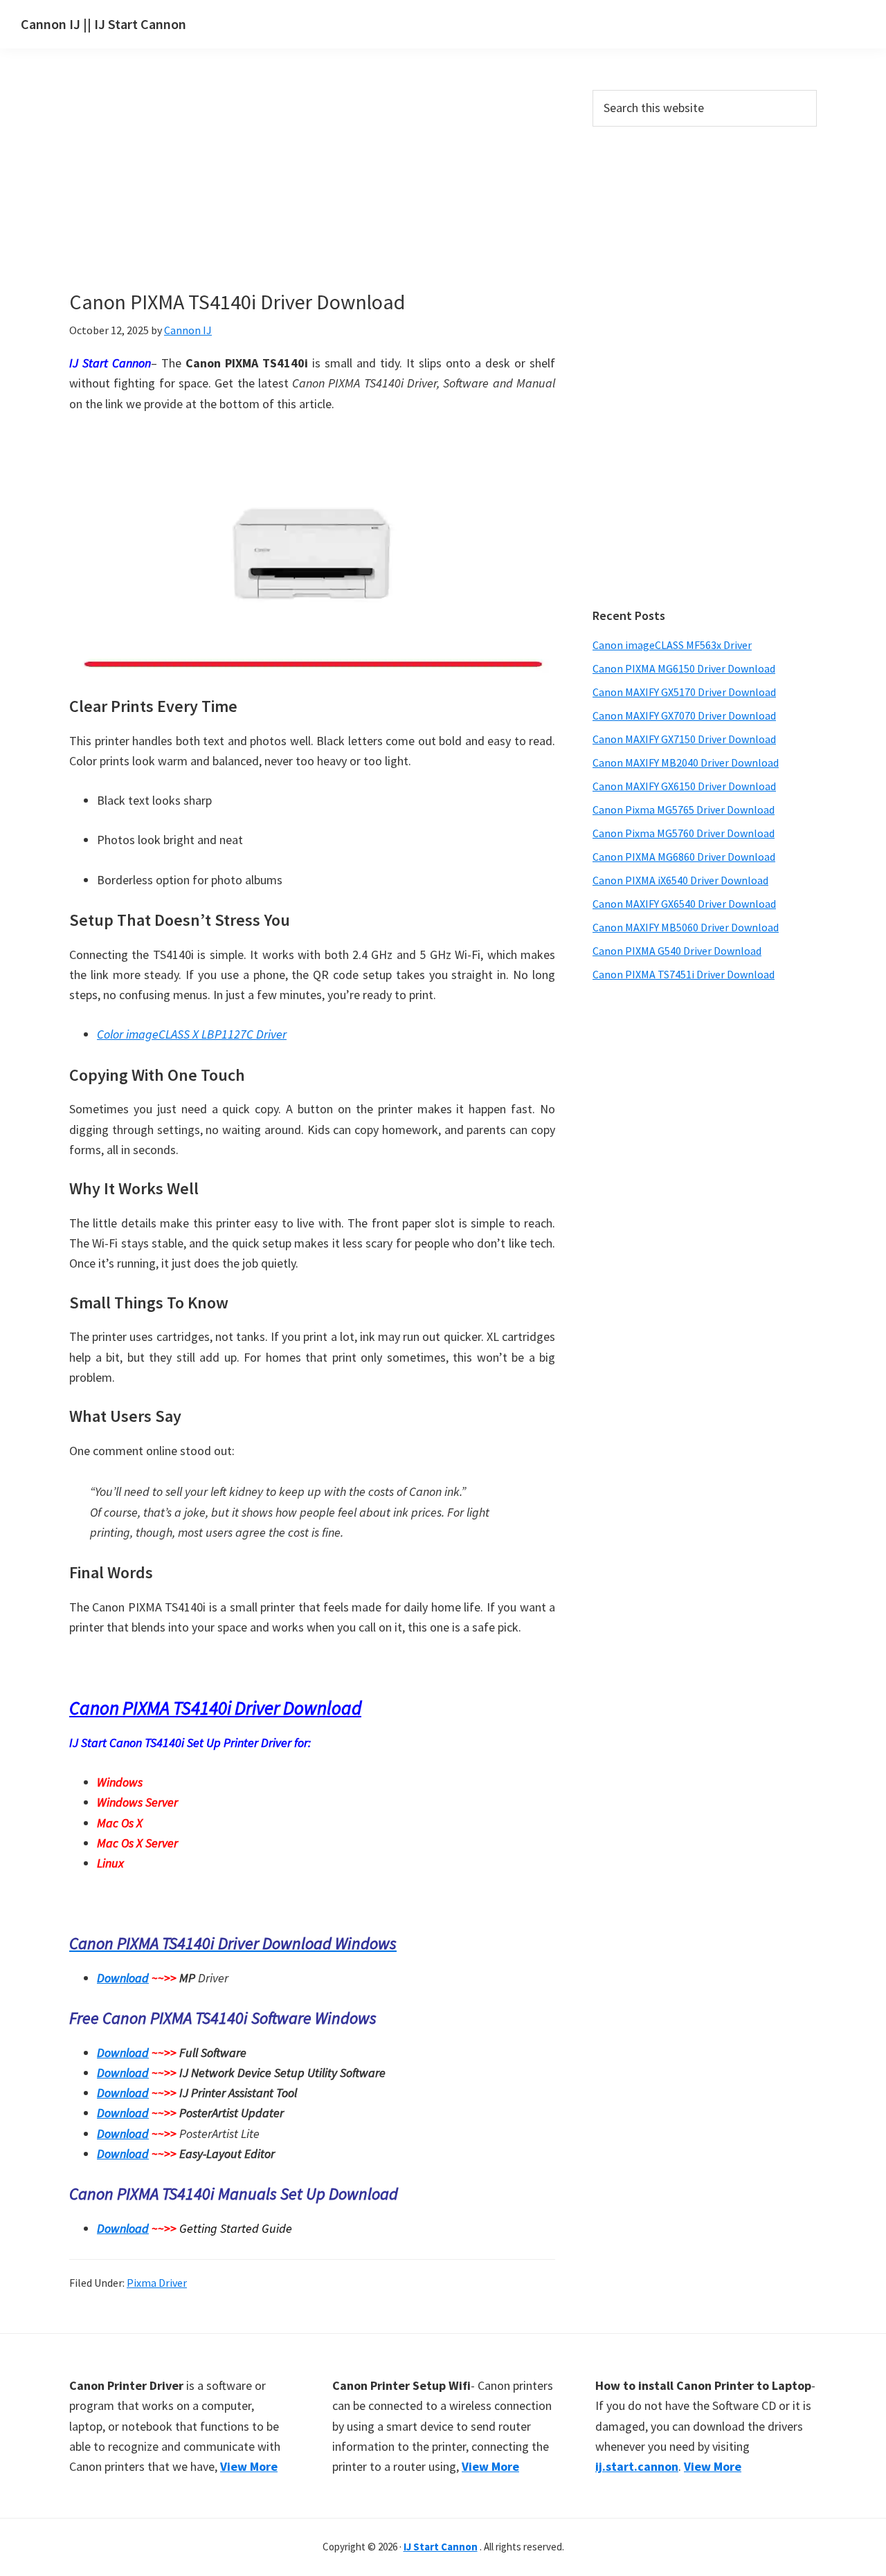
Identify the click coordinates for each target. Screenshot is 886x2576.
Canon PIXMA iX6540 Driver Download (680, 880)
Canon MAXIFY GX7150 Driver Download (684, 739)
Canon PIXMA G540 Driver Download (677, 951)
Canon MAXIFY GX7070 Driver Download (684, 715)
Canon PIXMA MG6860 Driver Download (684, 857)
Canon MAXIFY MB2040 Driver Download (686, 762)
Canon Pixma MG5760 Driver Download (684, 833)
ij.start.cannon (637, 2466)
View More (249, 2466)
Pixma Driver (157, 2283)
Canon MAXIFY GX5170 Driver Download (684, 692)
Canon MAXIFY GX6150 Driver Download (684, 786)
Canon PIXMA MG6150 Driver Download (684, 668)
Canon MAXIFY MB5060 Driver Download (686, 927)
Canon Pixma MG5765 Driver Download (684, 810)
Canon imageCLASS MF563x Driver (672, 645)
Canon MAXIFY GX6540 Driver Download (684, 904)
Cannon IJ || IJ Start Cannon (103, 24)
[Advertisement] (311, 192)
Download (123, 1978)
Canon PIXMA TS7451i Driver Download (684, 974)
